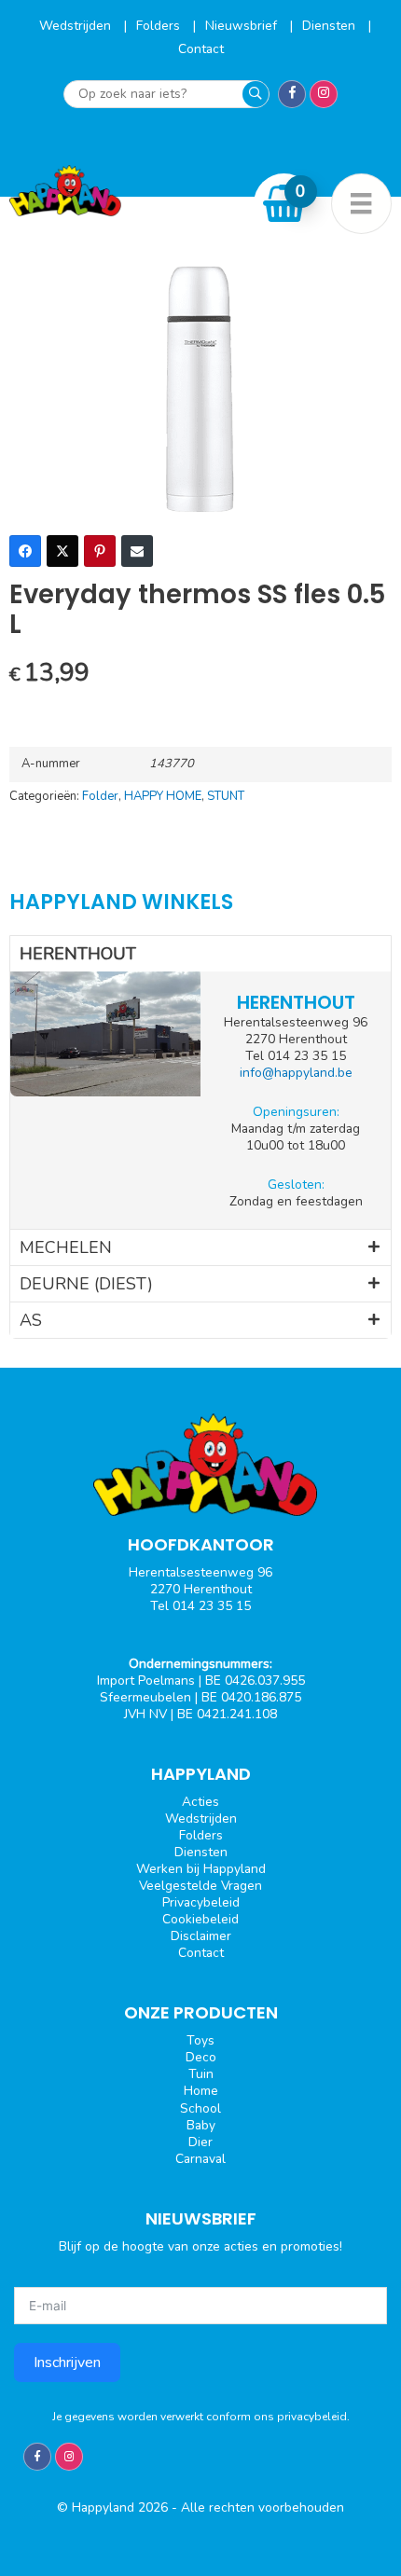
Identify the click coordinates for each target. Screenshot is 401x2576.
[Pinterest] (100, 551)
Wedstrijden (77, 26)
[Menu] (361, 204)
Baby (201, 2125)
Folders (160, 26)
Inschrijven (67, 2362)
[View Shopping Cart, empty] (284, 203)
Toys (200, 2040)
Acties (200, 1802)
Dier (200, 2142)
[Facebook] (25, 551)
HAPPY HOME (163, 796)
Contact (201, 49)
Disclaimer (201, 1936)
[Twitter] (62, 551)
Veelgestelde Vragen (200, 1886)
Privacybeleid (201, 1902)
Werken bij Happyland (201, 1869)
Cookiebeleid (200, 1919)
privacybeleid (312, 2417)
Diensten (331, 26)
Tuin (201, 2074)
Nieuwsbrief (243, 26)
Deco (201, 2057)
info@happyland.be (296, 1073)
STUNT (226, 796)
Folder (100, 796)
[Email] (137, 551)
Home (201, 2091)
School (200, 2108)
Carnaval (200, 2159)
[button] (200, 954)
